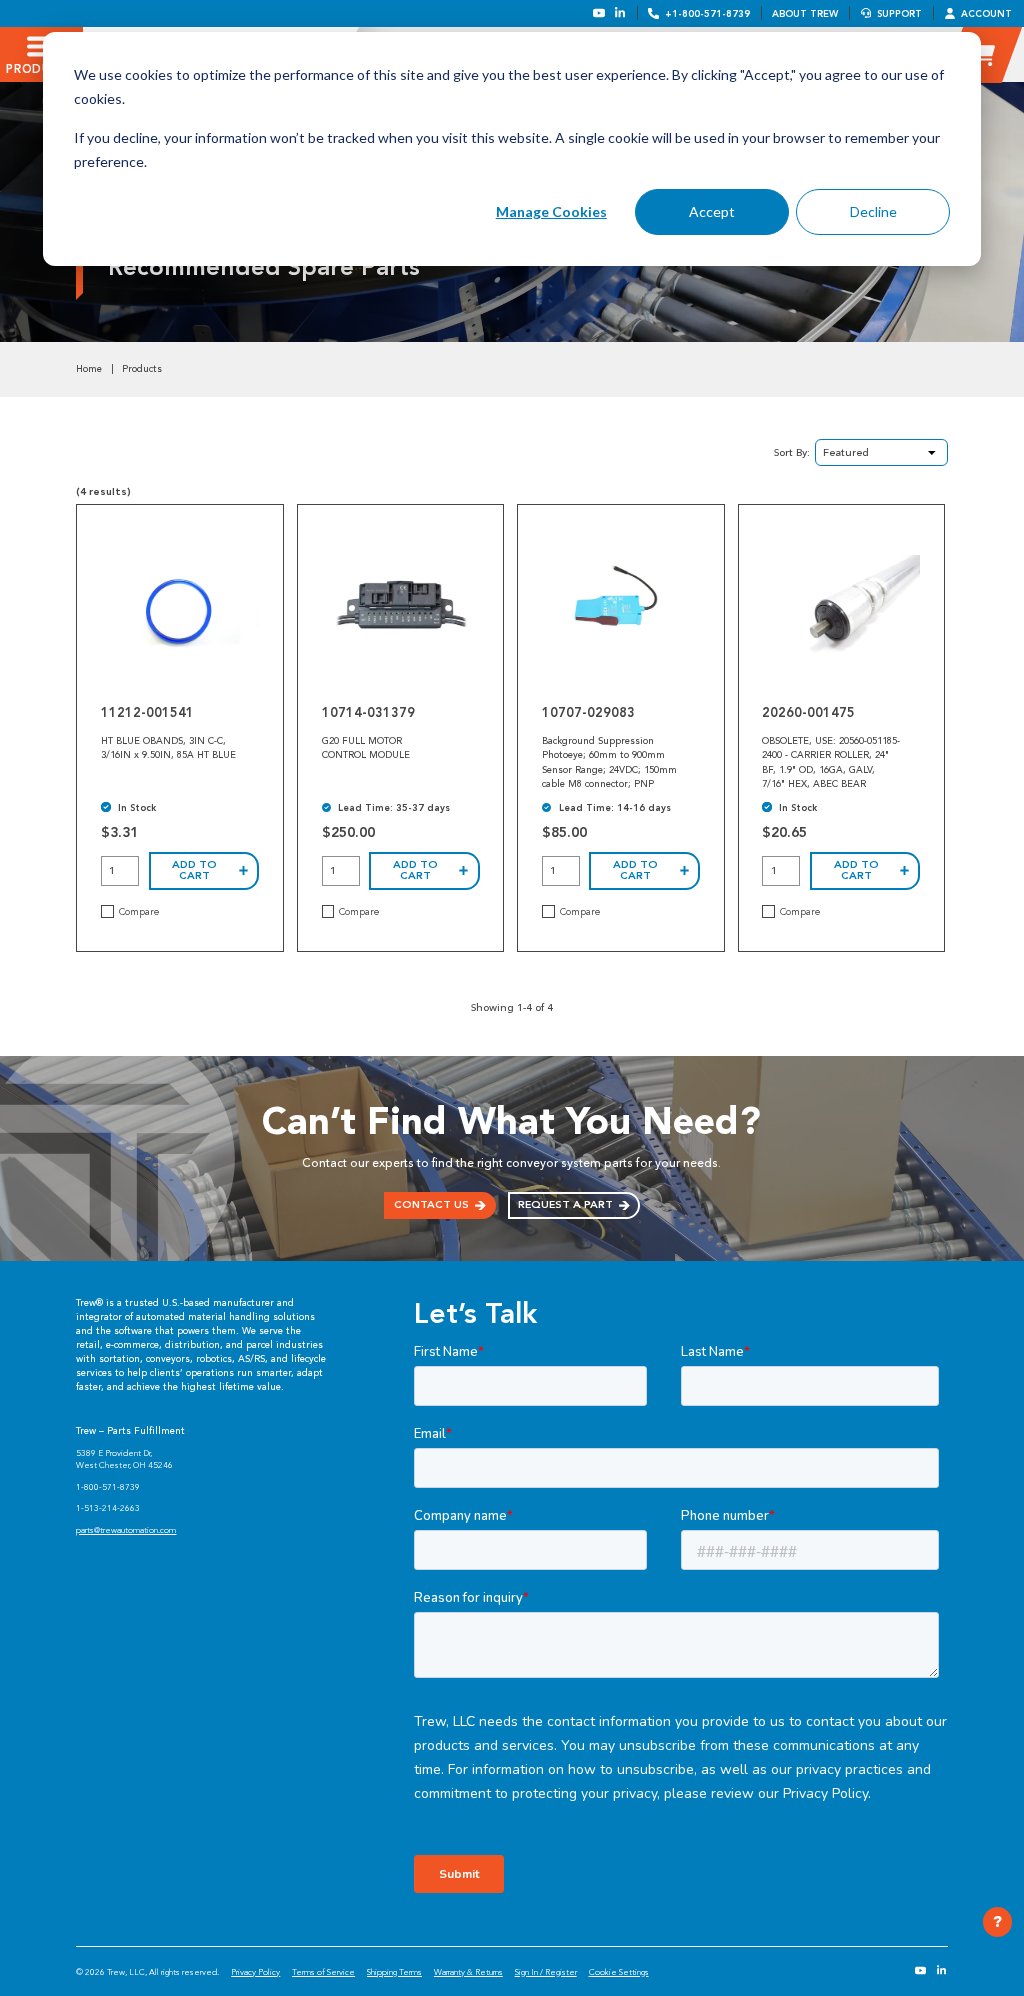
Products (142, 369)
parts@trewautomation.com (126, 1530)
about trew (805, 13)
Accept (712, 211)
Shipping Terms (394, 1972)
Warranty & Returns (468, 1972)
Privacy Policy (255, 1972)
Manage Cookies (551, 211)
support (899, 13)
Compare (139, 912)
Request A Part (565, 1204)
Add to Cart (194, 870)
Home (89, 369)
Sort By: (792, 452)
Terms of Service (323, 1972)
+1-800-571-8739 (707, 13)
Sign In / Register (546, 1972)
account (986, 13)
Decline (873, 211)
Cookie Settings (619, 1972)
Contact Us (431, 1204)
